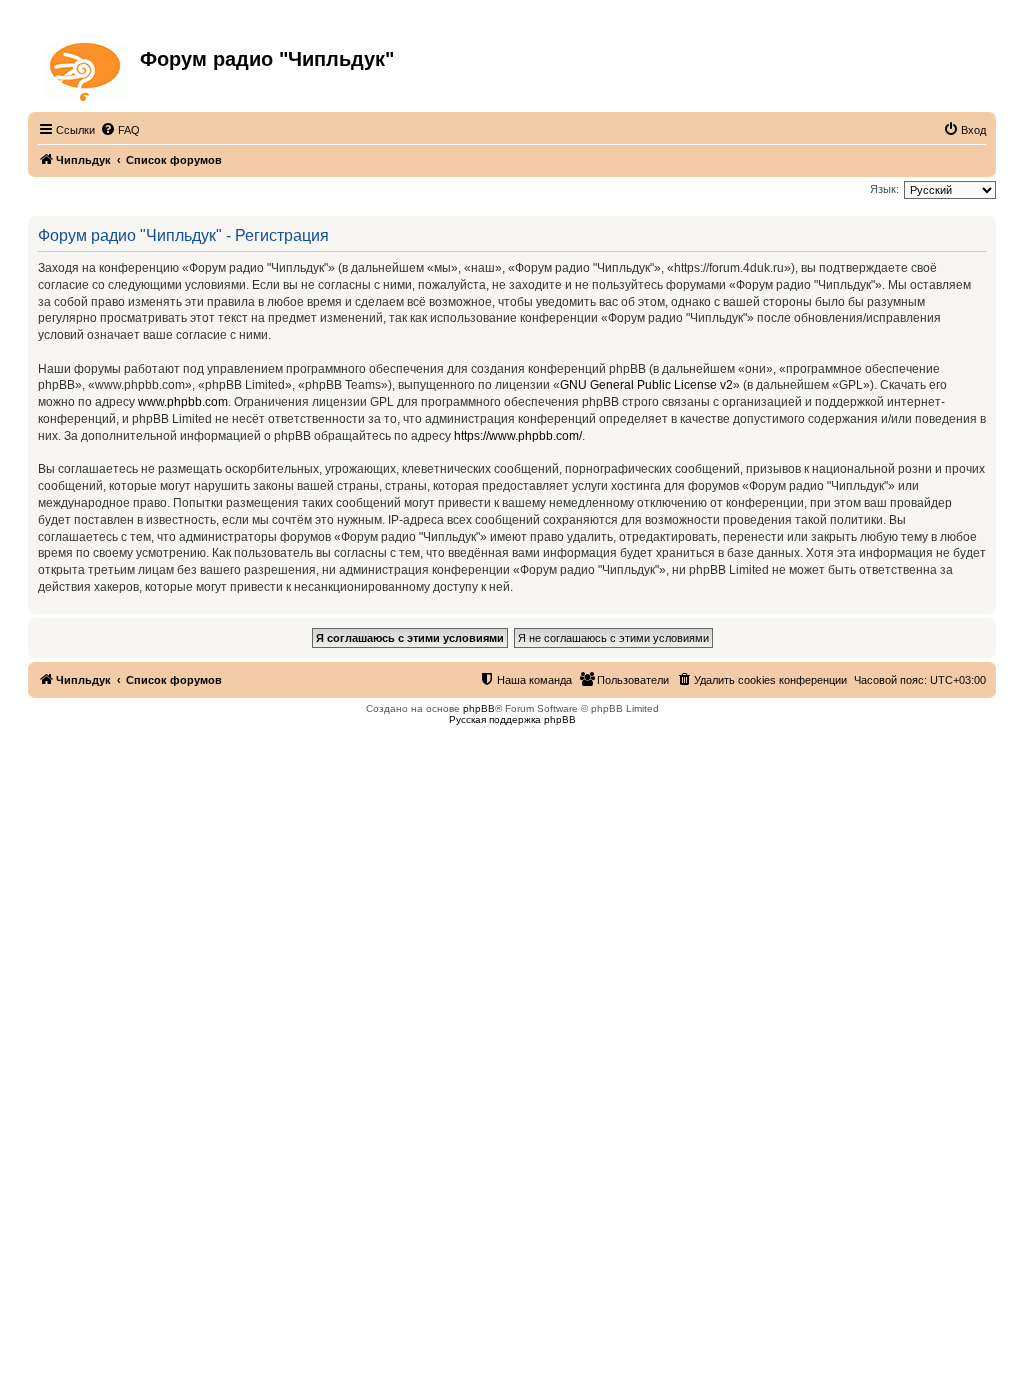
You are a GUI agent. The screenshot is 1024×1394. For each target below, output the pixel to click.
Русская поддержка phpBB (512, 719)
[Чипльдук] (86, 68)
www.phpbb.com (183, 402)
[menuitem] (120, 130)
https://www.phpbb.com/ (518, 436)
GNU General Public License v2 (646, 385)
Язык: (884, 189)
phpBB (479, 708)
